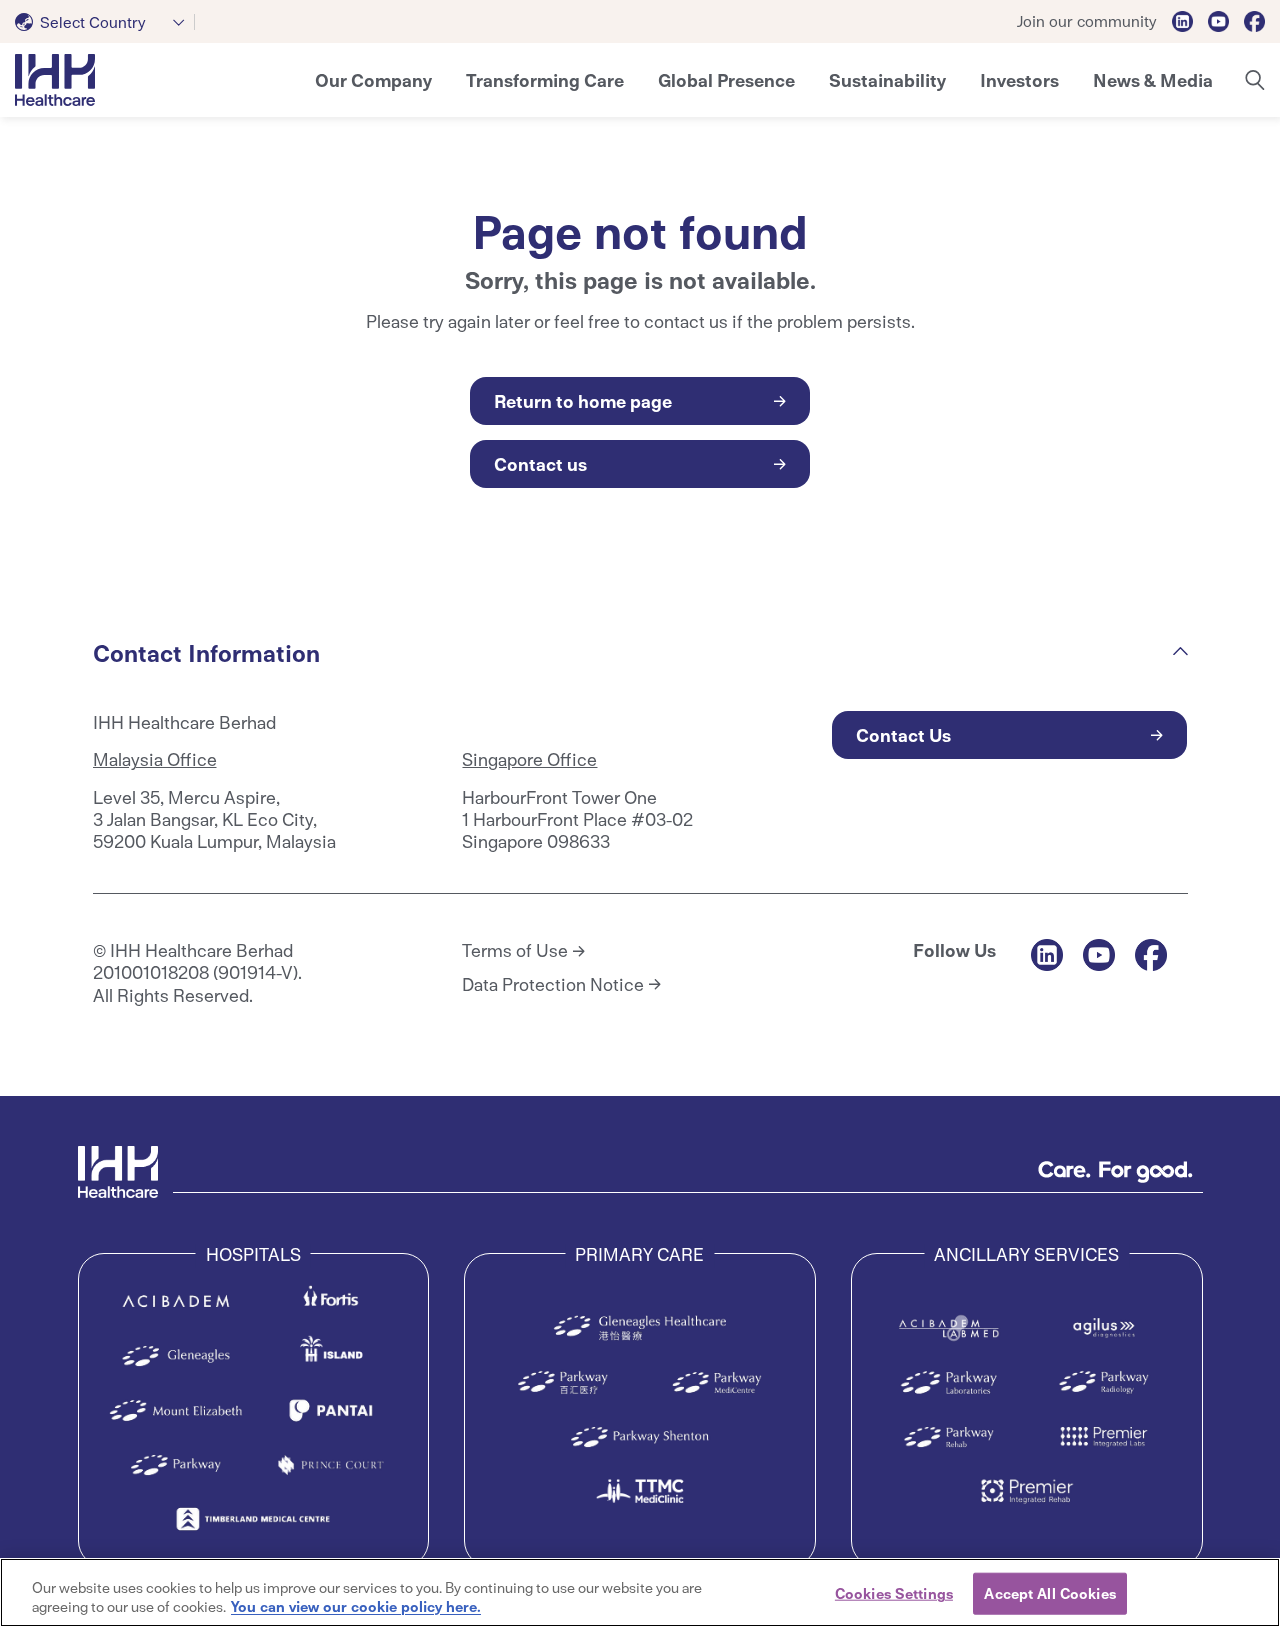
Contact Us (903, 734)
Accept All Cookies (1049, 1593)
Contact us (540, 463)
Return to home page (583, 400)
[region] (640, 1592)
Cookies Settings (894, 1593)
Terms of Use (515, 950)
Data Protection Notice (553, 984)
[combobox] (105, 22)
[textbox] (84, 22)
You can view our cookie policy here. (356, 1606)
